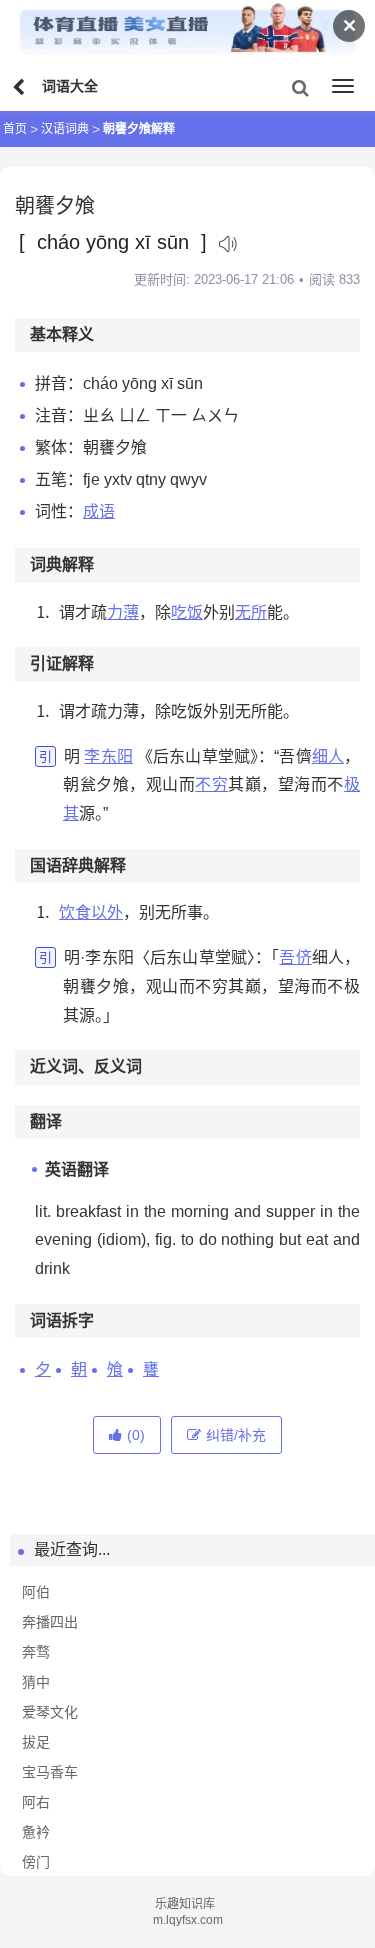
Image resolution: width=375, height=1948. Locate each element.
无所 (251, 612)
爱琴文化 (50, 1712)
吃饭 (187, 612)
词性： (59, 511)
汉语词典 (65, 129)
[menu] (343, 86)
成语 (99, 511)
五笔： (59, 479)
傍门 (36, 1862)
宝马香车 (50, 1772)
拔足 (36, 1742)
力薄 (123, 612)
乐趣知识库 (185, 1904)
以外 (107, 912)
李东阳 (108, 756)
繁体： (59, 447)
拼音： (59, 383)
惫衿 (36, 1832)
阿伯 (36, 1592)
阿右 (36, 1802)
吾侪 (295, 957)
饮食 (75, 912)
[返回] (21, 88)
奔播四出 (50, 1622)
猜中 (36, 1682)
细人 (328, 756)
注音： (59, 415)
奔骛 (36, 1652)
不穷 (211, 784)
